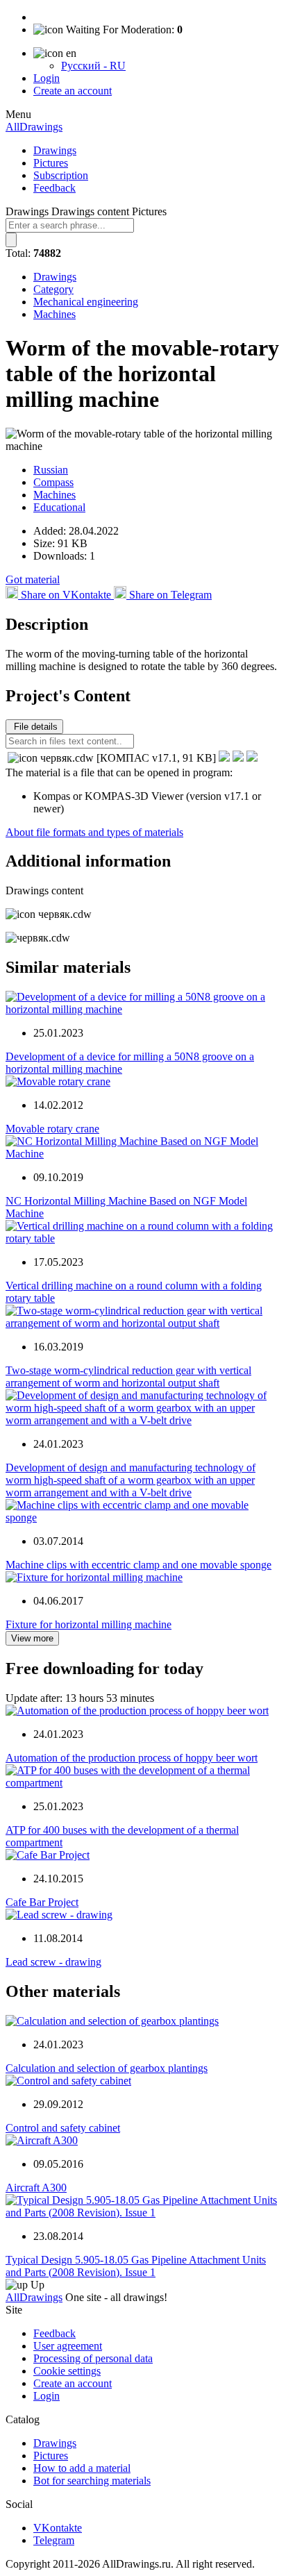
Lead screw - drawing (53, 1962)
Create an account (73, 91)
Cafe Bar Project (42, 1902)
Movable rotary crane (52, 1129)
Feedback (54, 188)
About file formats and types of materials (94, 832)
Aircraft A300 (36, 2188)
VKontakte (58, 2528)
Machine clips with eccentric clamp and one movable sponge (138, 1565)
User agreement (68, 2346)
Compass (53, 482)
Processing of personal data (93, 2358)
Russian (51, 470)
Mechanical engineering (86, 302)
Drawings (55, 150)
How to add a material (82, 2468)
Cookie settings (67, 2371)
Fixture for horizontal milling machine (89, 1624)
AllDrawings (34, 127)
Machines (54, 314)
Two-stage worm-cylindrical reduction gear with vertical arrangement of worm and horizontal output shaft (128, 1377)
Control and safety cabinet (63, 2128)
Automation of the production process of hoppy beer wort (132, 1758)
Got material (33, 579)
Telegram (54, 2540)
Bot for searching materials (92, 2481)
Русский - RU (93, 66)
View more (32, 1638)
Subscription (61, 175)
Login (47, 78)
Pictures (51, 163)
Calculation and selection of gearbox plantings (107, 2068)
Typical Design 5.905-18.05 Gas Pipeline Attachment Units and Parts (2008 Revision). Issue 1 (136, 2266)
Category (53, 289)
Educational (59, 507)
